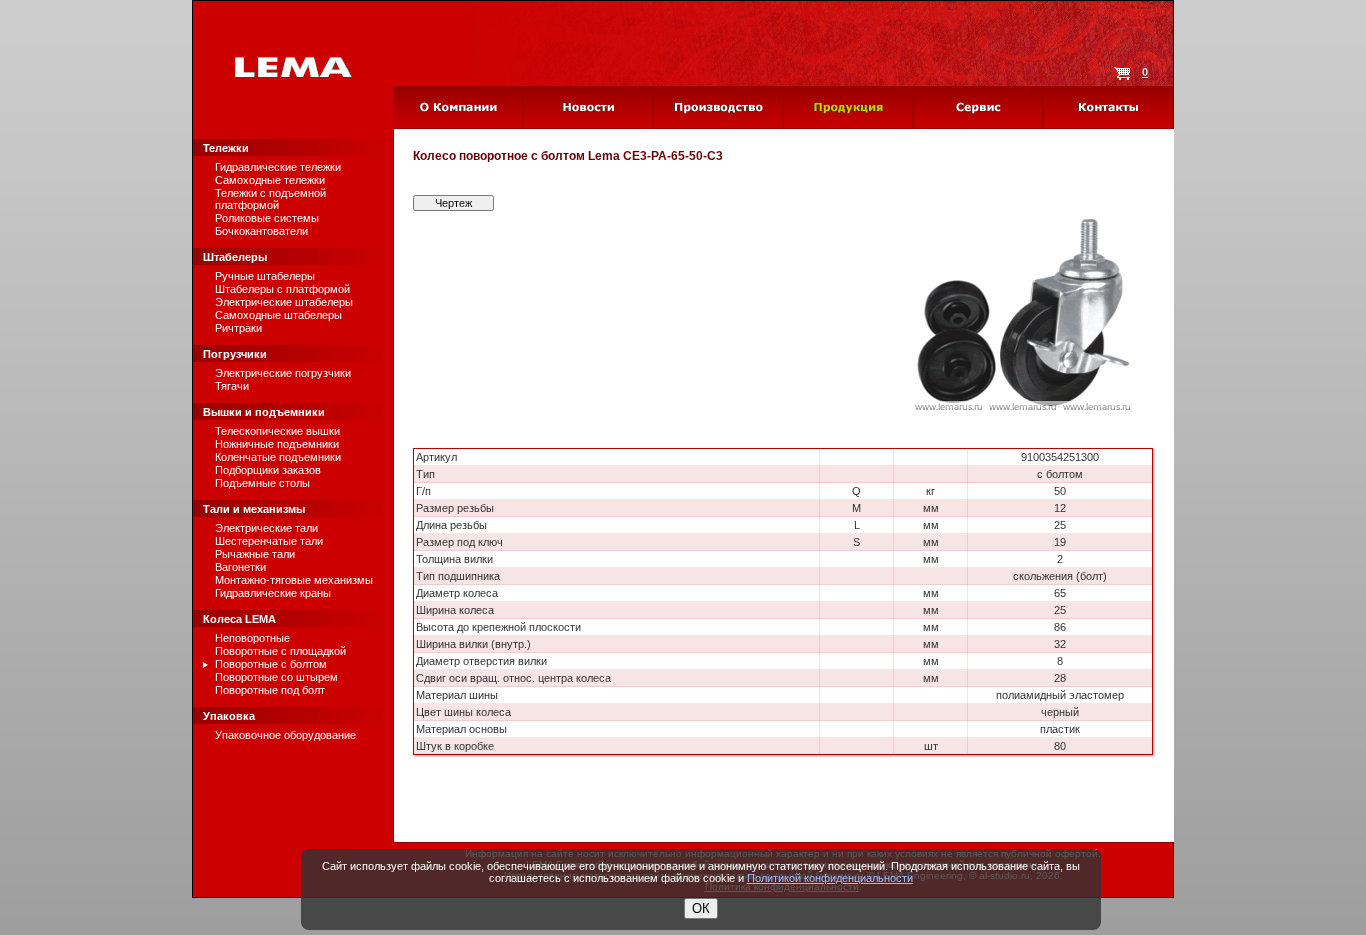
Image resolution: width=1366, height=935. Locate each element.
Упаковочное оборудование (285, 735)
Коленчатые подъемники (278, 457)
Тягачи (232, 386)
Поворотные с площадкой (280, 651)
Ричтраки (238, 328)
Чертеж (453, 203)
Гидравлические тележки (278, 167)
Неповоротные (252, 638)
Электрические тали (266, 528)
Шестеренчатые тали (269, 541)
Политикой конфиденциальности (830, 878)
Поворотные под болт (270, 690)
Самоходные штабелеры (278, 315)
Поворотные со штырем (276, 677)
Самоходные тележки (270, 180)
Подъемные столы (262, 483)
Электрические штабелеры (284, 302)
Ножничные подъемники (277, 444)
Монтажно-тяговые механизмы (294, 580)
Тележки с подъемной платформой (270, 199)
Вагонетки (240, 567)
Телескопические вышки (277, 431)
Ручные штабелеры (265, 276)
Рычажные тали (255, 554)
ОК (701, 908)
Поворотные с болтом (271, 664)
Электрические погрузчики (283, 373)
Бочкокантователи (261, 231)
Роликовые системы (267, 218)
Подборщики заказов (268, 470)
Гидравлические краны (273, 593)
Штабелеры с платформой (282, 289)
